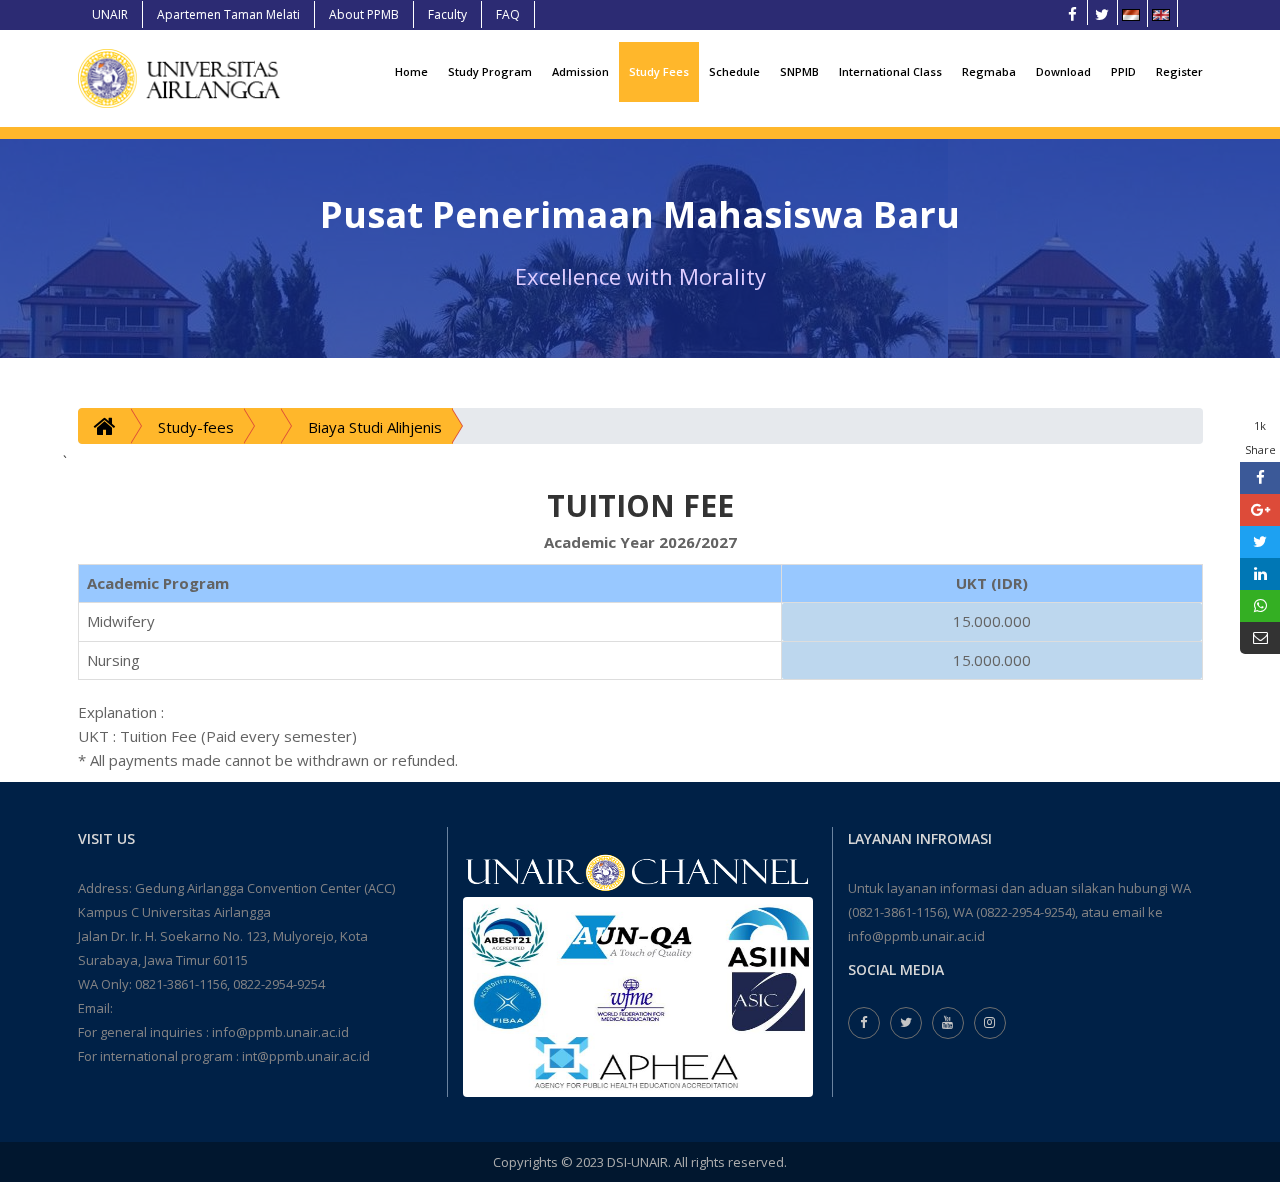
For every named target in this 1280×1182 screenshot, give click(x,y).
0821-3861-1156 (181, 984)
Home (411, 71)
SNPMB (799, 71)
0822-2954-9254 (279, 984)
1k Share (1260, 437)
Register (1179, 71)
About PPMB (364, 14)
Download (1063, 71)
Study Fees (659, 71)
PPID (1123, 71)
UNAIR (110, 14)
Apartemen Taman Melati (228, 14)
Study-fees (196, 427)
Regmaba (989, 71)
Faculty (447, 14)
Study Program (490, 71)
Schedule (734, 71)
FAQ (508, 14)
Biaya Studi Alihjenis (375, 427)
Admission (580, 71)
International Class (890, 71)
